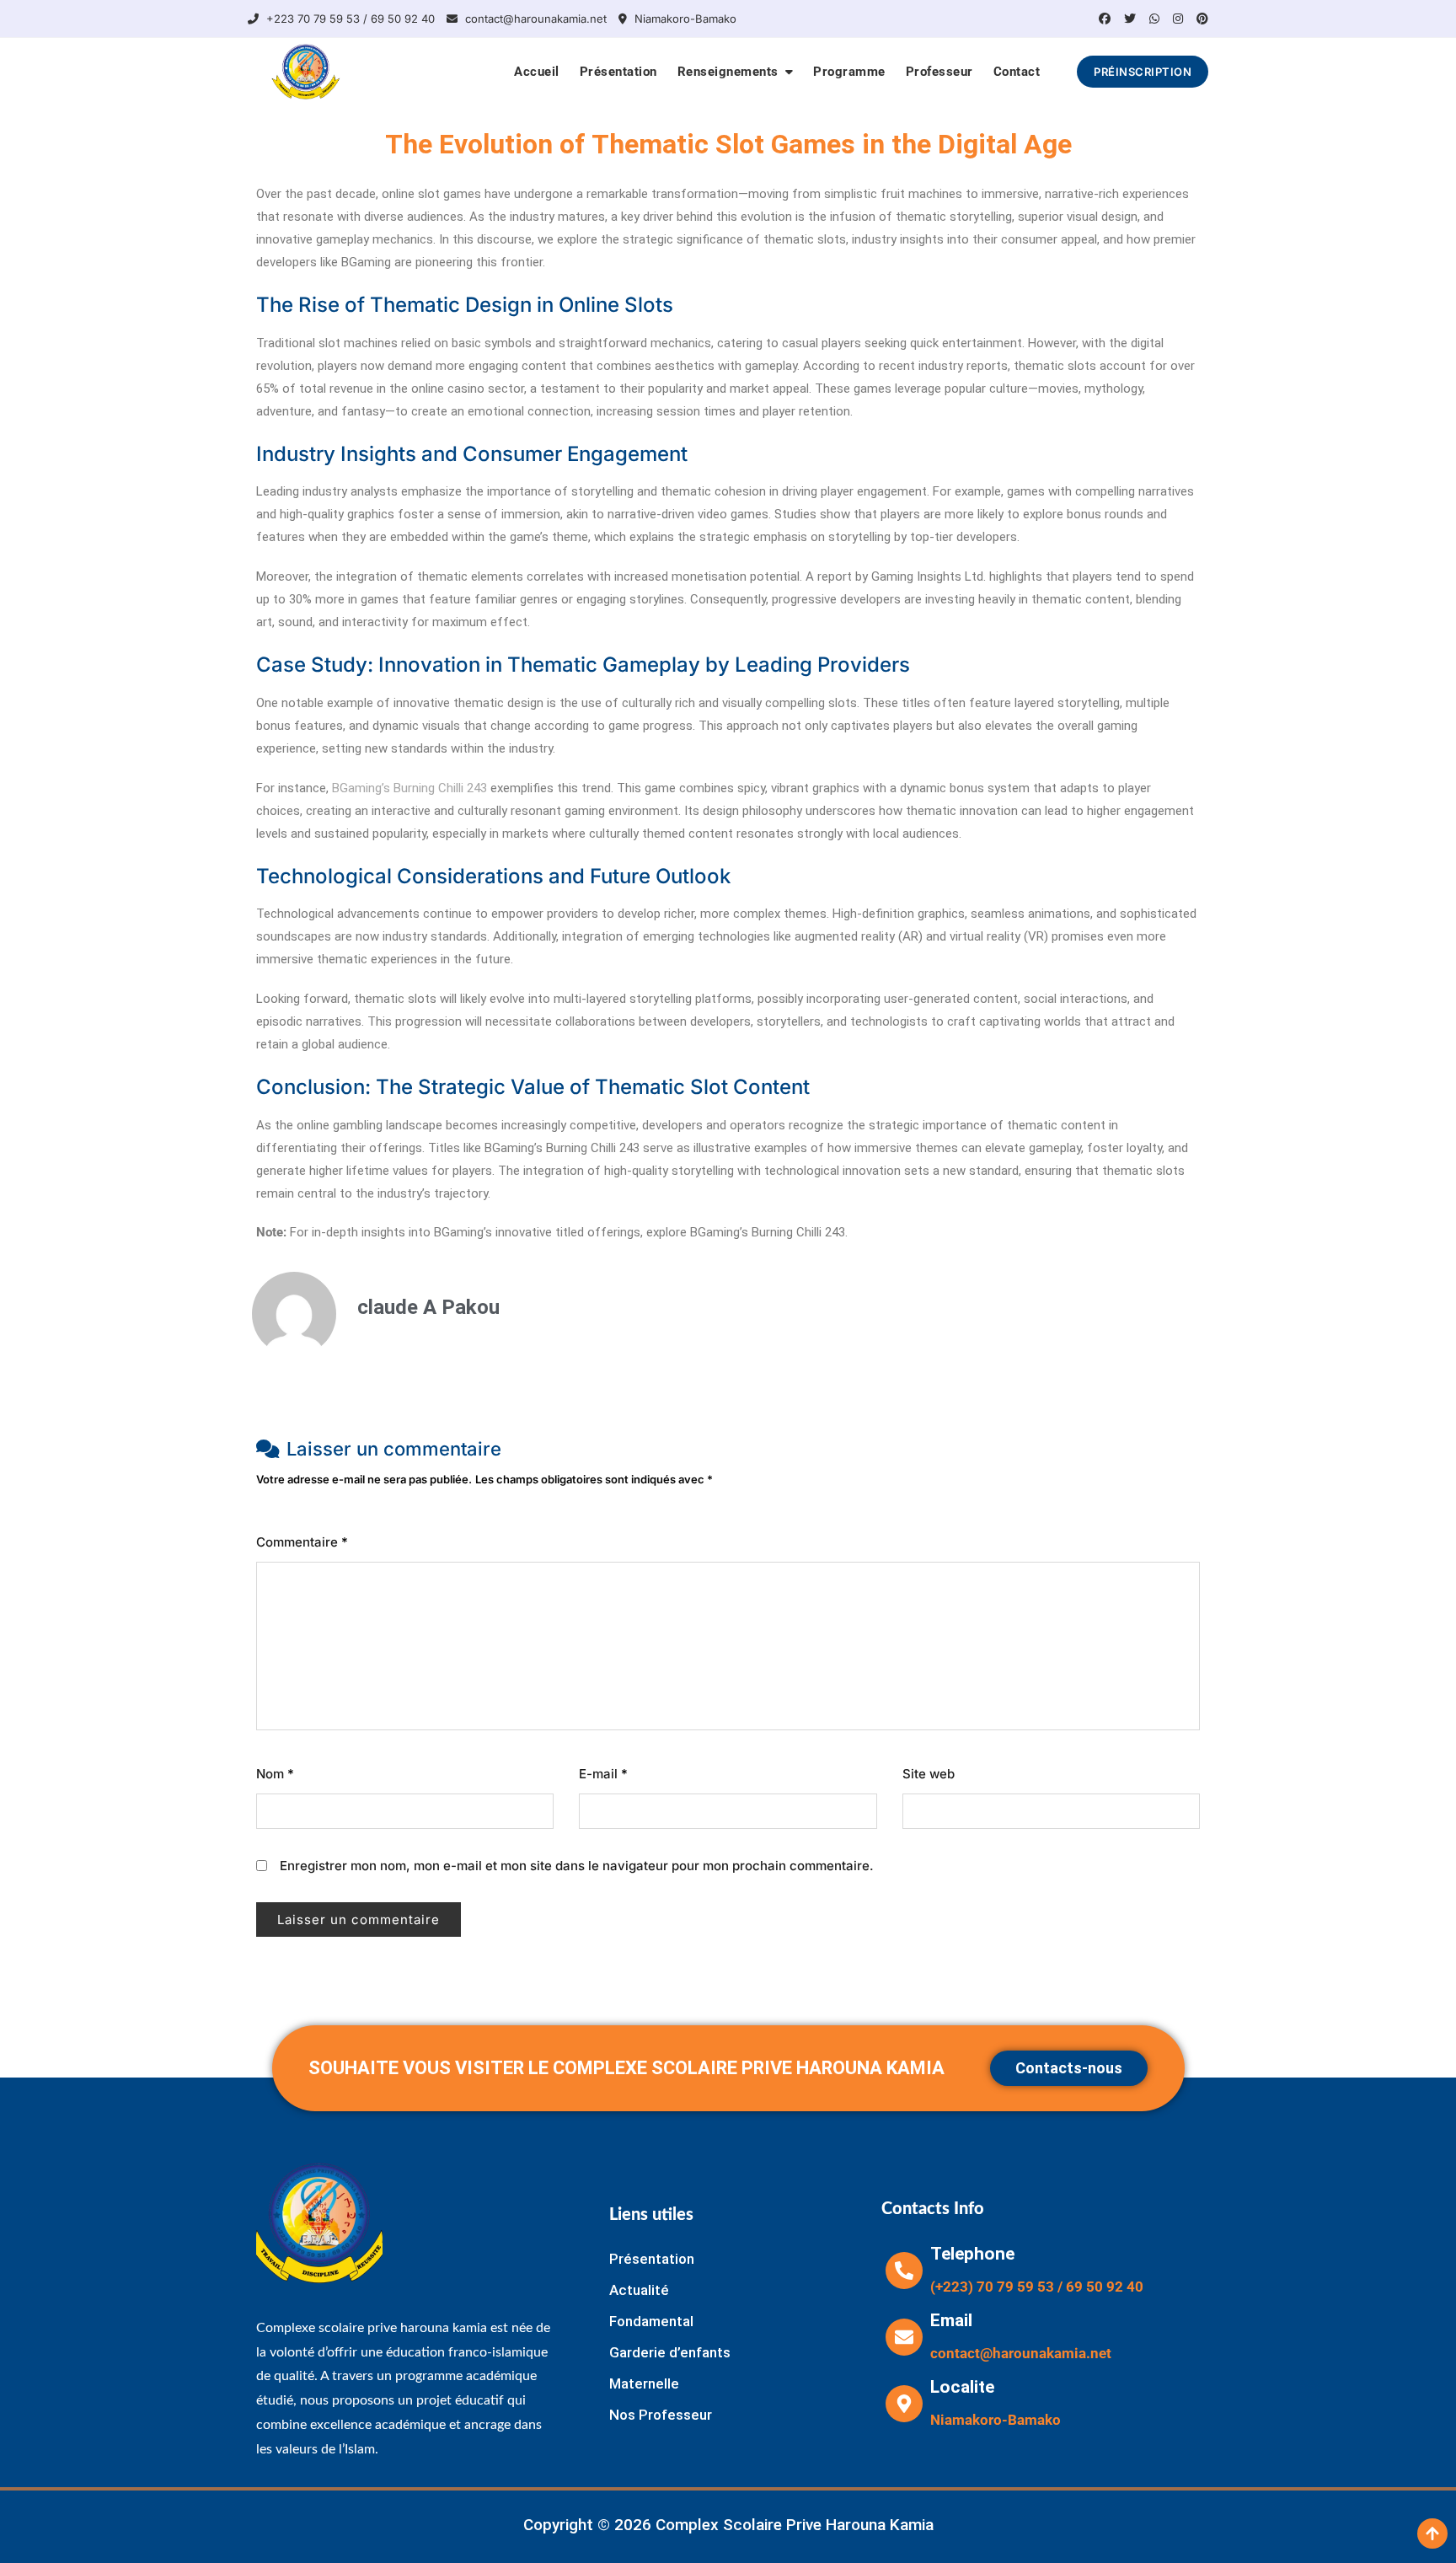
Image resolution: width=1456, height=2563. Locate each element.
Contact (1017, 72)
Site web (929, 1774)
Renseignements (728, 72)
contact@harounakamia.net (534, 19)
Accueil (537, 72)
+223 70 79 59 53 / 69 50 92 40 (349, 19)
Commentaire (302, 1542)
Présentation (618, 72)
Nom (275, 1774)
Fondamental (651, 2321)
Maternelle (644, 2383)
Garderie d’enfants (670, 2352)
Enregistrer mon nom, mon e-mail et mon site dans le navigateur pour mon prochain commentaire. (577, 1866)
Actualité (639, 2290)
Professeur (939, 72)
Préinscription (1143, 72)
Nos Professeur (661, 2415)
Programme (849, 72)
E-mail (603, 1774)
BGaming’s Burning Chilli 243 (409, 788)
